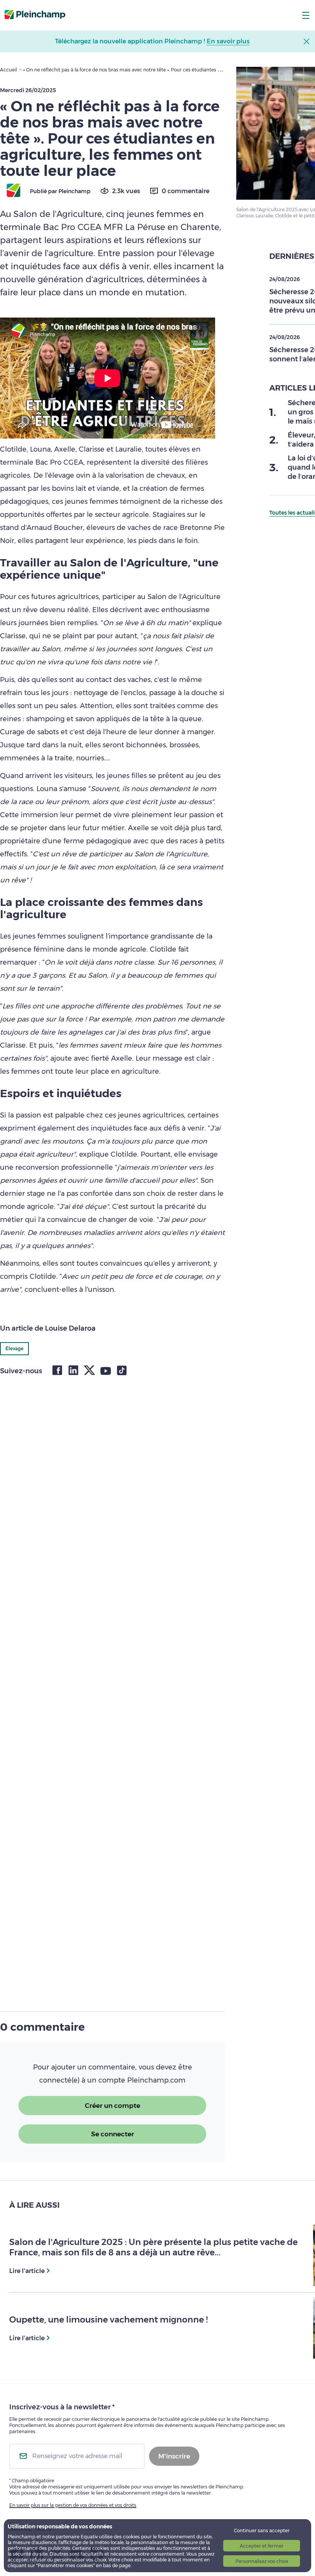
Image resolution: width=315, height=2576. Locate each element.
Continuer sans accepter (262, 2530)
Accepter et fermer (262, 2546)
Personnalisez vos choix (262, 2561)
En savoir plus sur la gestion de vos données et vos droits (73, 2505)
